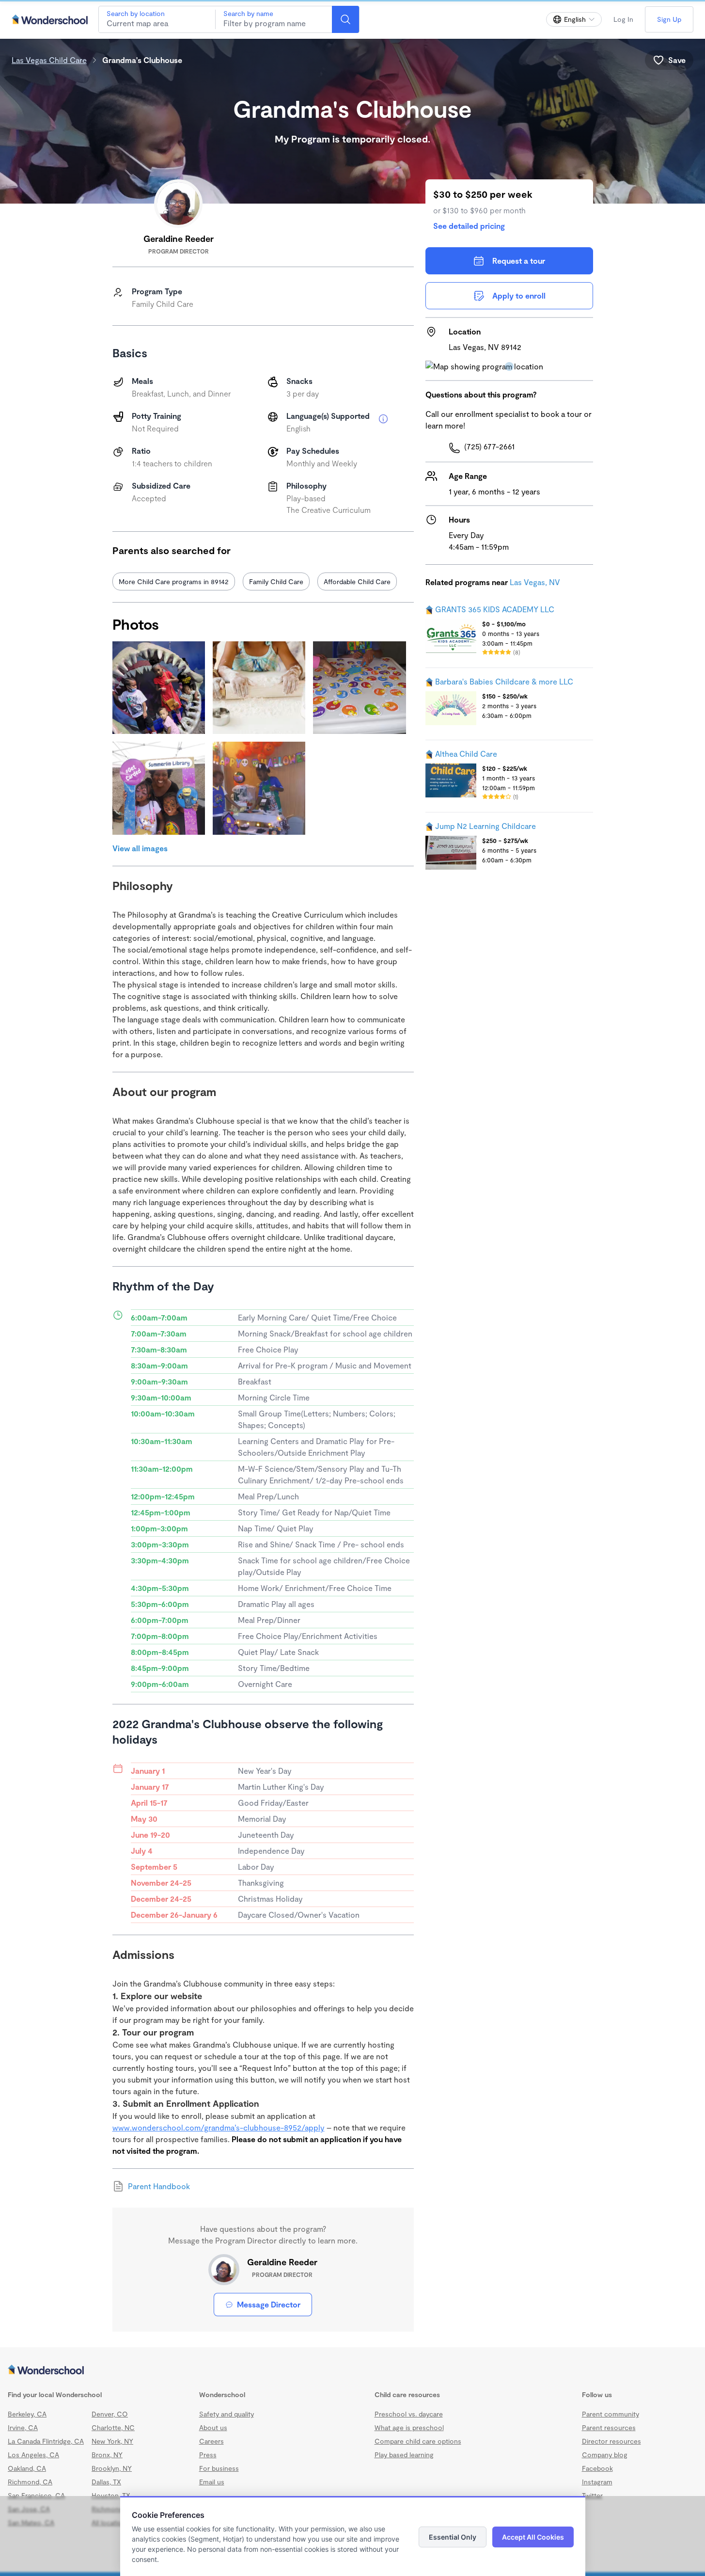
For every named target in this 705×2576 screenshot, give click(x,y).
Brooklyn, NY (112, 2468)
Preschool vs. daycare (409, 2414)
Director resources (611, 2441)
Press (208, 2455)
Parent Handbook (159, 2186)
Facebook (597, 2468)
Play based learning (404, 2455)
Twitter (592, 2495)
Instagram (597, 2482)
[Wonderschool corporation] (352, 2370)
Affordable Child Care (357, 581)
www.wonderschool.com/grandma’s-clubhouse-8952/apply (219, 2127)
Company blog (605, 2455)
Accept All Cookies (533, 2537)
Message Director (269, 2304)
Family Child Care (276, 581)
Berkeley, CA (27, 2414)
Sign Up (669, 19)
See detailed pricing (469, 226)
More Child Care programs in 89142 (174, 581)
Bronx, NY (107, 2455)
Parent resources (609, 2427)
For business (219, 2468)
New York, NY (112, 2441)
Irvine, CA (23, 2427)
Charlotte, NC (113, 2427)
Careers (211, 2441)
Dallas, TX (106, 2482)
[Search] (345, 19)
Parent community (611, 2414)
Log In (623, 19)
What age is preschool (409, 2427)
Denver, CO (110, 2414)
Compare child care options (418, 2441)
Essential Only (453, 2537)
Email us (212, 2482)
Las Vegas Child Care (49, 60)
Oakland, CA (27, 2468)
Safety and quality (227, 2414)
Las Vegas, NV (535, 582)
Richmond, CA (30, 2482)
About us (213, 2427)
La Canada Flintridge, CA (46, 2441)
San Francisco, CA (36, 2495)
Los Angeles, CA (33, 2455)
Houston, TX (111, 2495)
